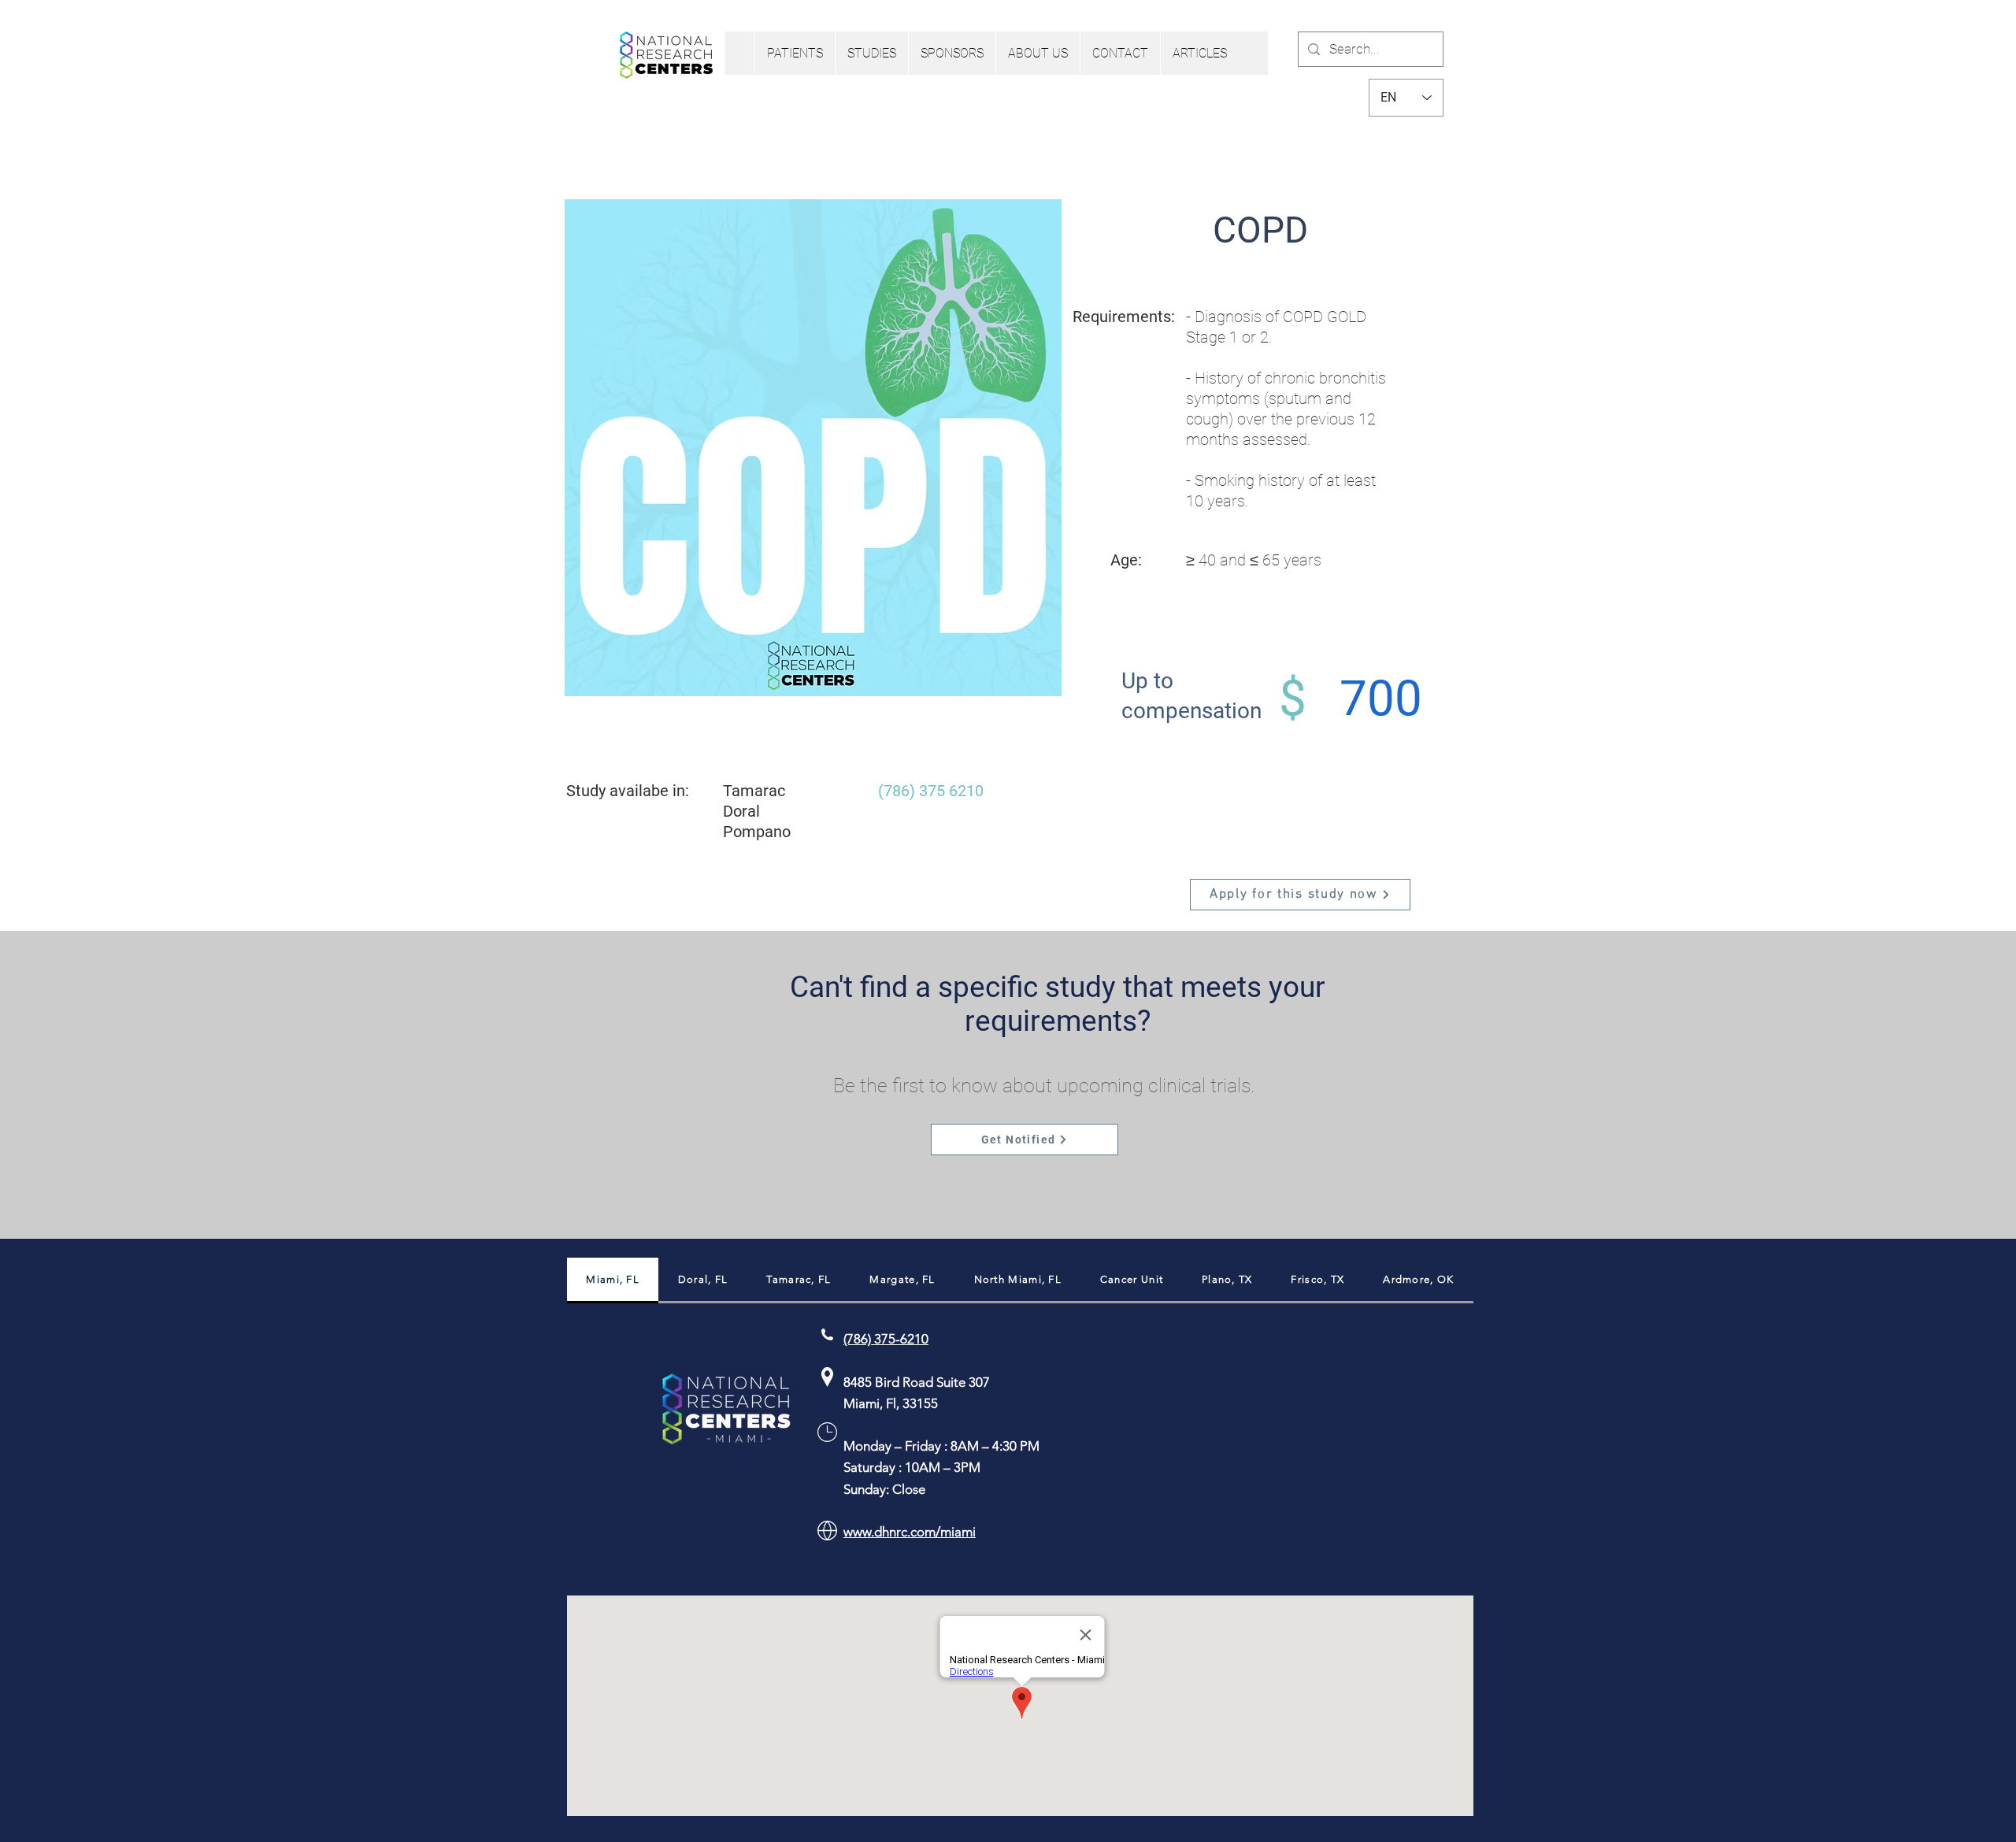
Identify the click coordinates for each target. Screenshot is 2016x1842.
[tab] (613, 1281)
